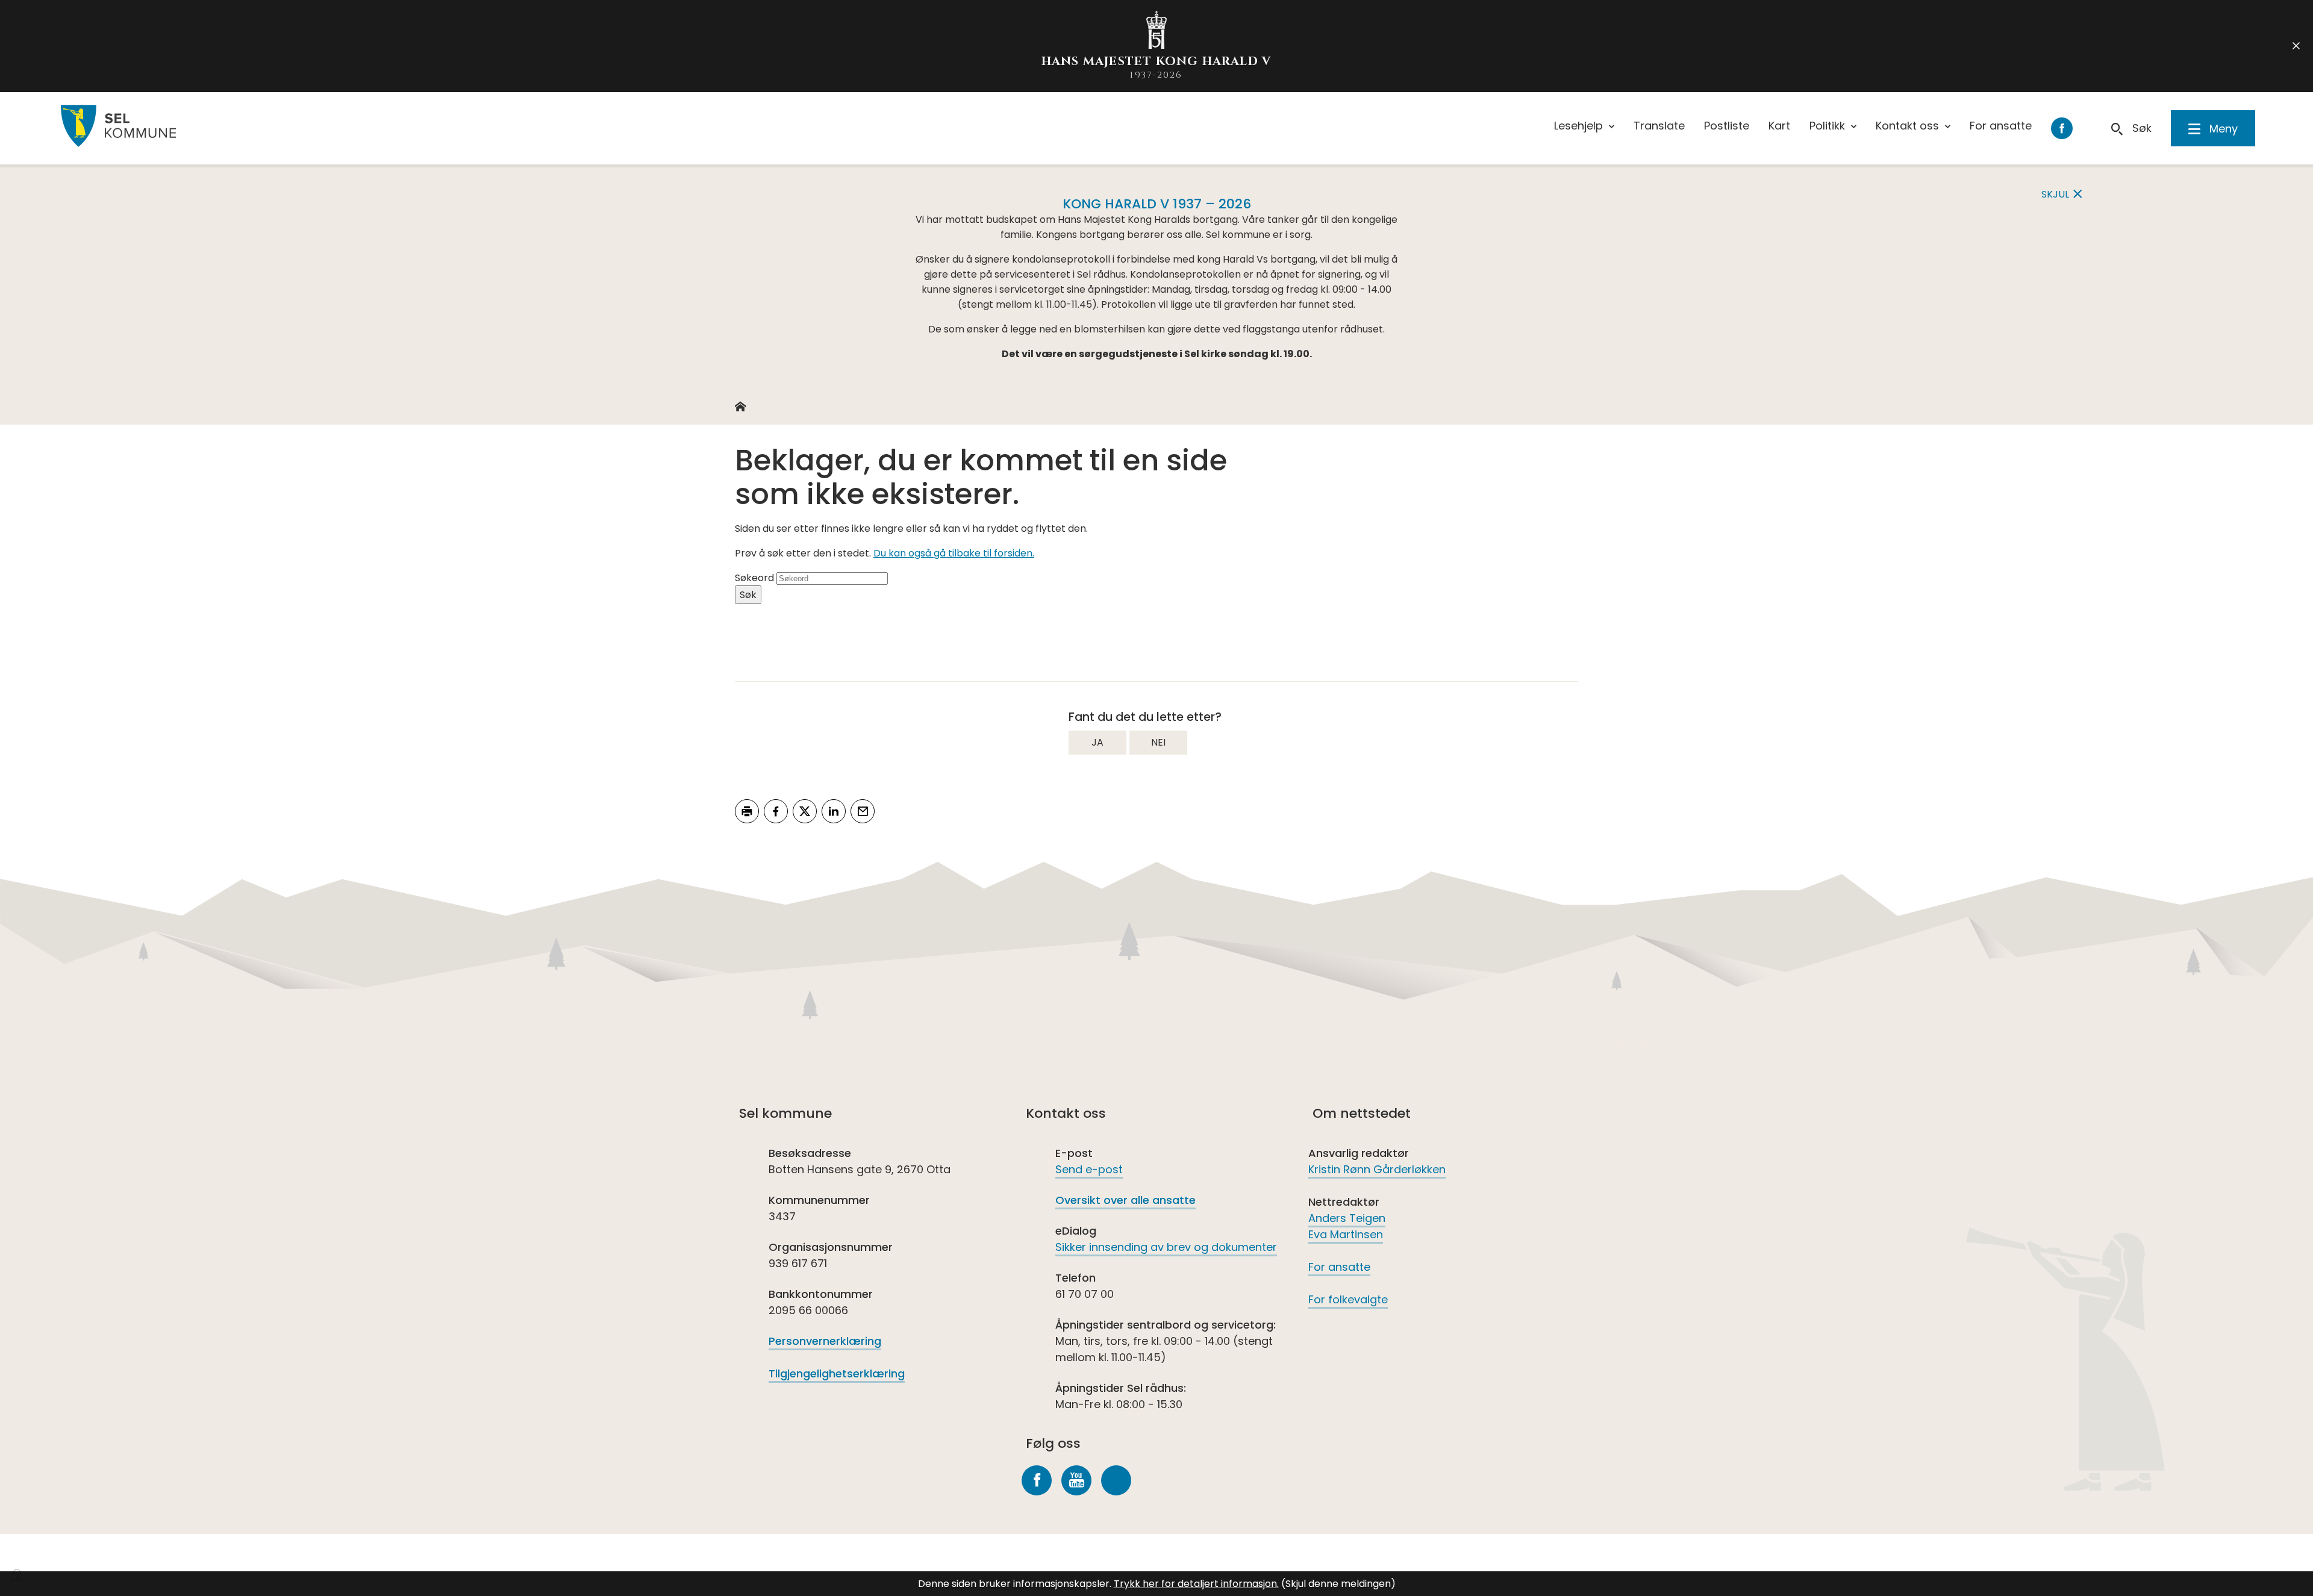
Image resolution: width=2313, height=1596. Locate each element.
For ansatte (1339, 1267)
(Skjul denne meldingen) (1338, 1584)
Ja (1097, 742)
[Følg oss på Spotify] (1116, 1480)
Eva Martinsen (1346, 1234)
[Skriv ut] (747, 811)
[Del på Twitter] (805, 811)
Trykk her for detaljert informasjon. (1196, 1584)
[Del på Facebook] (776, 811)
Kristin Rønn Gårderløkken (1377, 1169)
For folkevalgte (1348, 1299)
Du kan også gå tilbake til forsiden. (954, 553)
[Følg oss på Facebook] (1037, 1480)
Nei (1158, 742)
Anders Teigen (1347, 1218)
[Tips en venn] (863, 811)
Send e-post (1089, 1169)
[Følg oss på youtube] (1076, 1480)
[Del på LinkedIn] (834, 811)
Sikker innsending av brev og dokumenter (1166, 1247)
